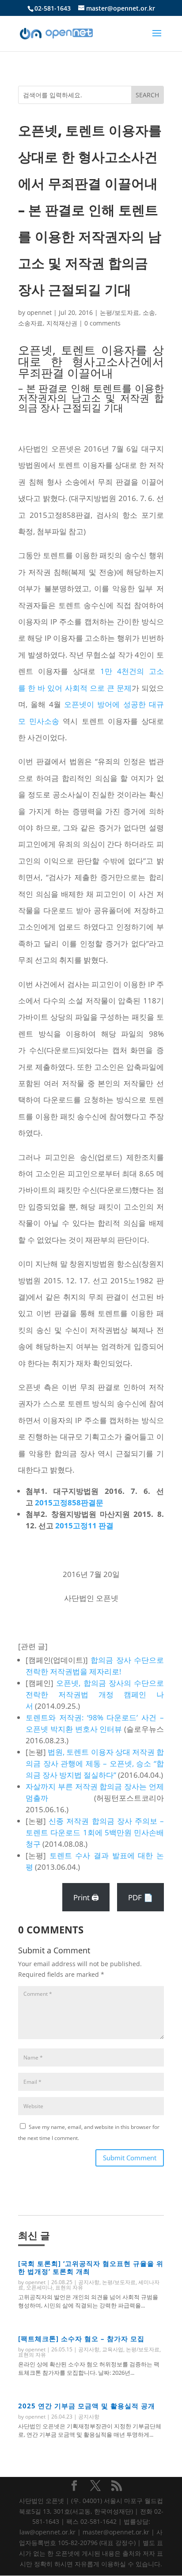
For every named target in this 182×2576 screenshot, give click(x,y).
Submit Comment (130, 2158)
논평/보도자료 (119, 312)
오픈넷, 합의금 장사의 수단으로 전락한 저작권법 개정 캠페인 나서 (95, 1694)
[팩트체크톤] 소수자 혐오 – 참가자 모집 (81, 2339)
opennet (39, 312)
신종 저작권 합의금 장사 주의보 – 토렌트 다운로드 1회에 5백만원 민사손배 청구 (95, 1832)
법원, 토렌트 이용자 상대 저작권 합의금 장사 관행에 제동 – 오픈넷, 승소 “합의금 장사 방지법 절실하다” (95, 1763)
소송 (149, 312)
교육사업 (113, 2349)
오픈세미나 (39, 2287)
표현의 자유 (69, 2287)
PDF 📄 (140, 1897)
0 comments (102, 323)
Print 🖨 (86, 1897)
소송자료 (30, 323)
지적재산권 (62, 323)
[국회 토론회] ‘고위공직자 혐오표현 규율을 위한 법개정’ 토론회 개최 (91, 2267)
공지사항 (89, 2282)
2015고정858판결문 (69, 1502)
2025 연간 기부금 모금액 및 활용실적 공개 (87, 2406)
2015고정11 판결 (84, 1525)
